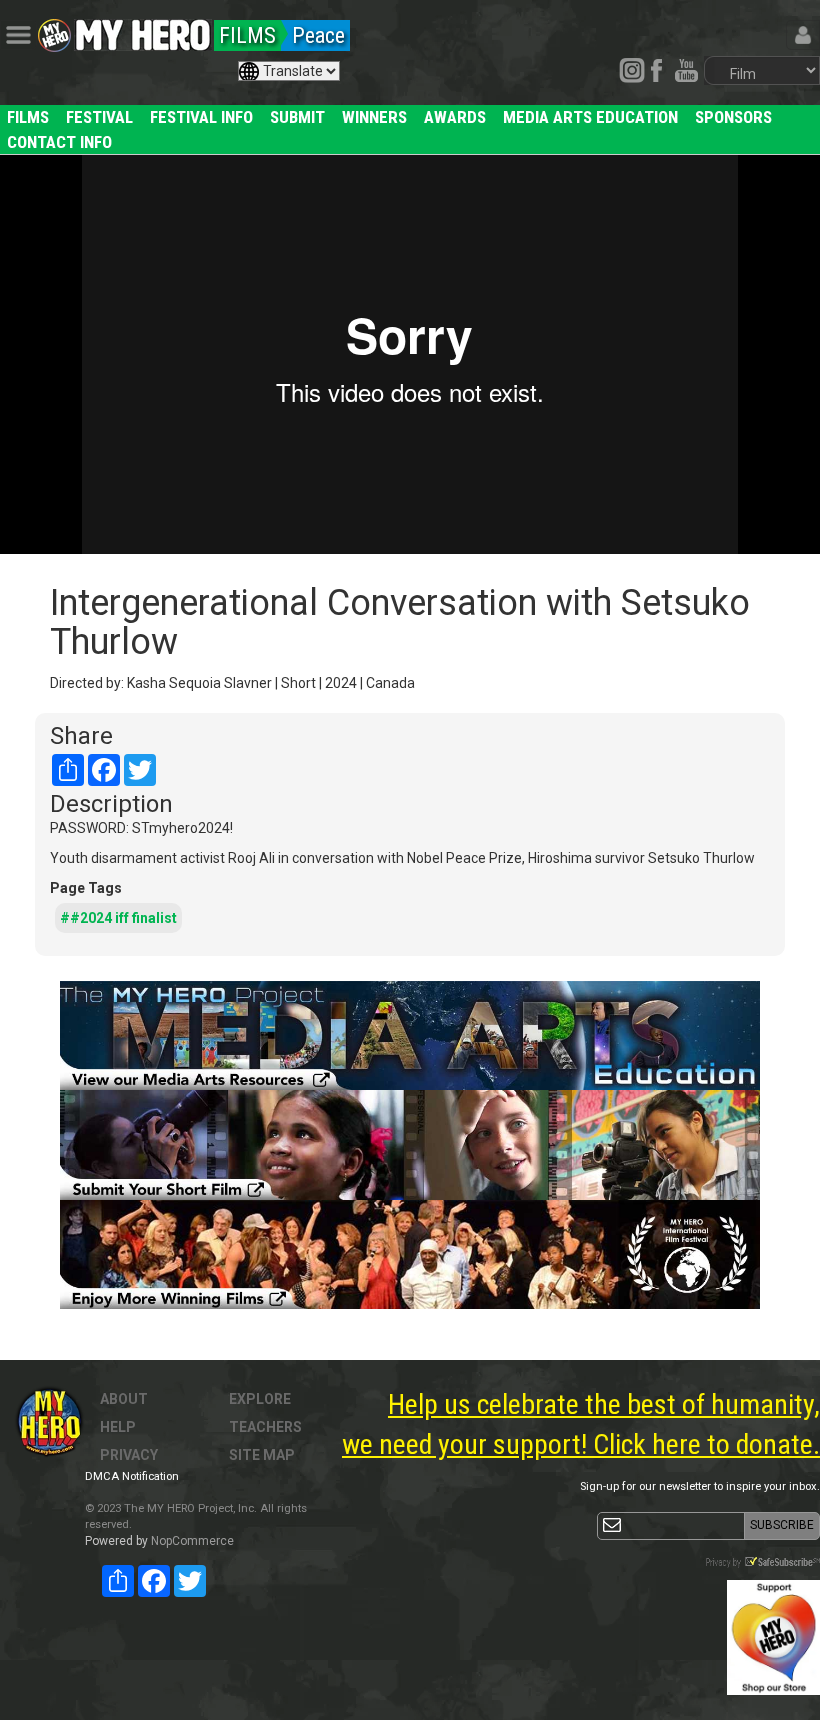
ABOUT (124, 1399)
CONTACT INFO (59, 142)
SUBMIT (297, 117)
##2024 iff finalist (118, 918)
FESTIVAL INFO (201, 117)
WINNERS (374, 117)
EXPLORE (260, 1399)
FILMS (28, 117)
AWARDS (455, 117)
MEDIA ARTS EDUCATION (590, 117)
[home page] (143, 30)
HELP (118, 1427)
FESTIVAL (99, 117)
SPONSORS (733, 117)
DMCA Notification (132, 1476)
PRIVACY (129, 1455)
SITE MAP (262, 1455)
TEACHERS (265, 1427)
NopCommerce (192, 1541)
